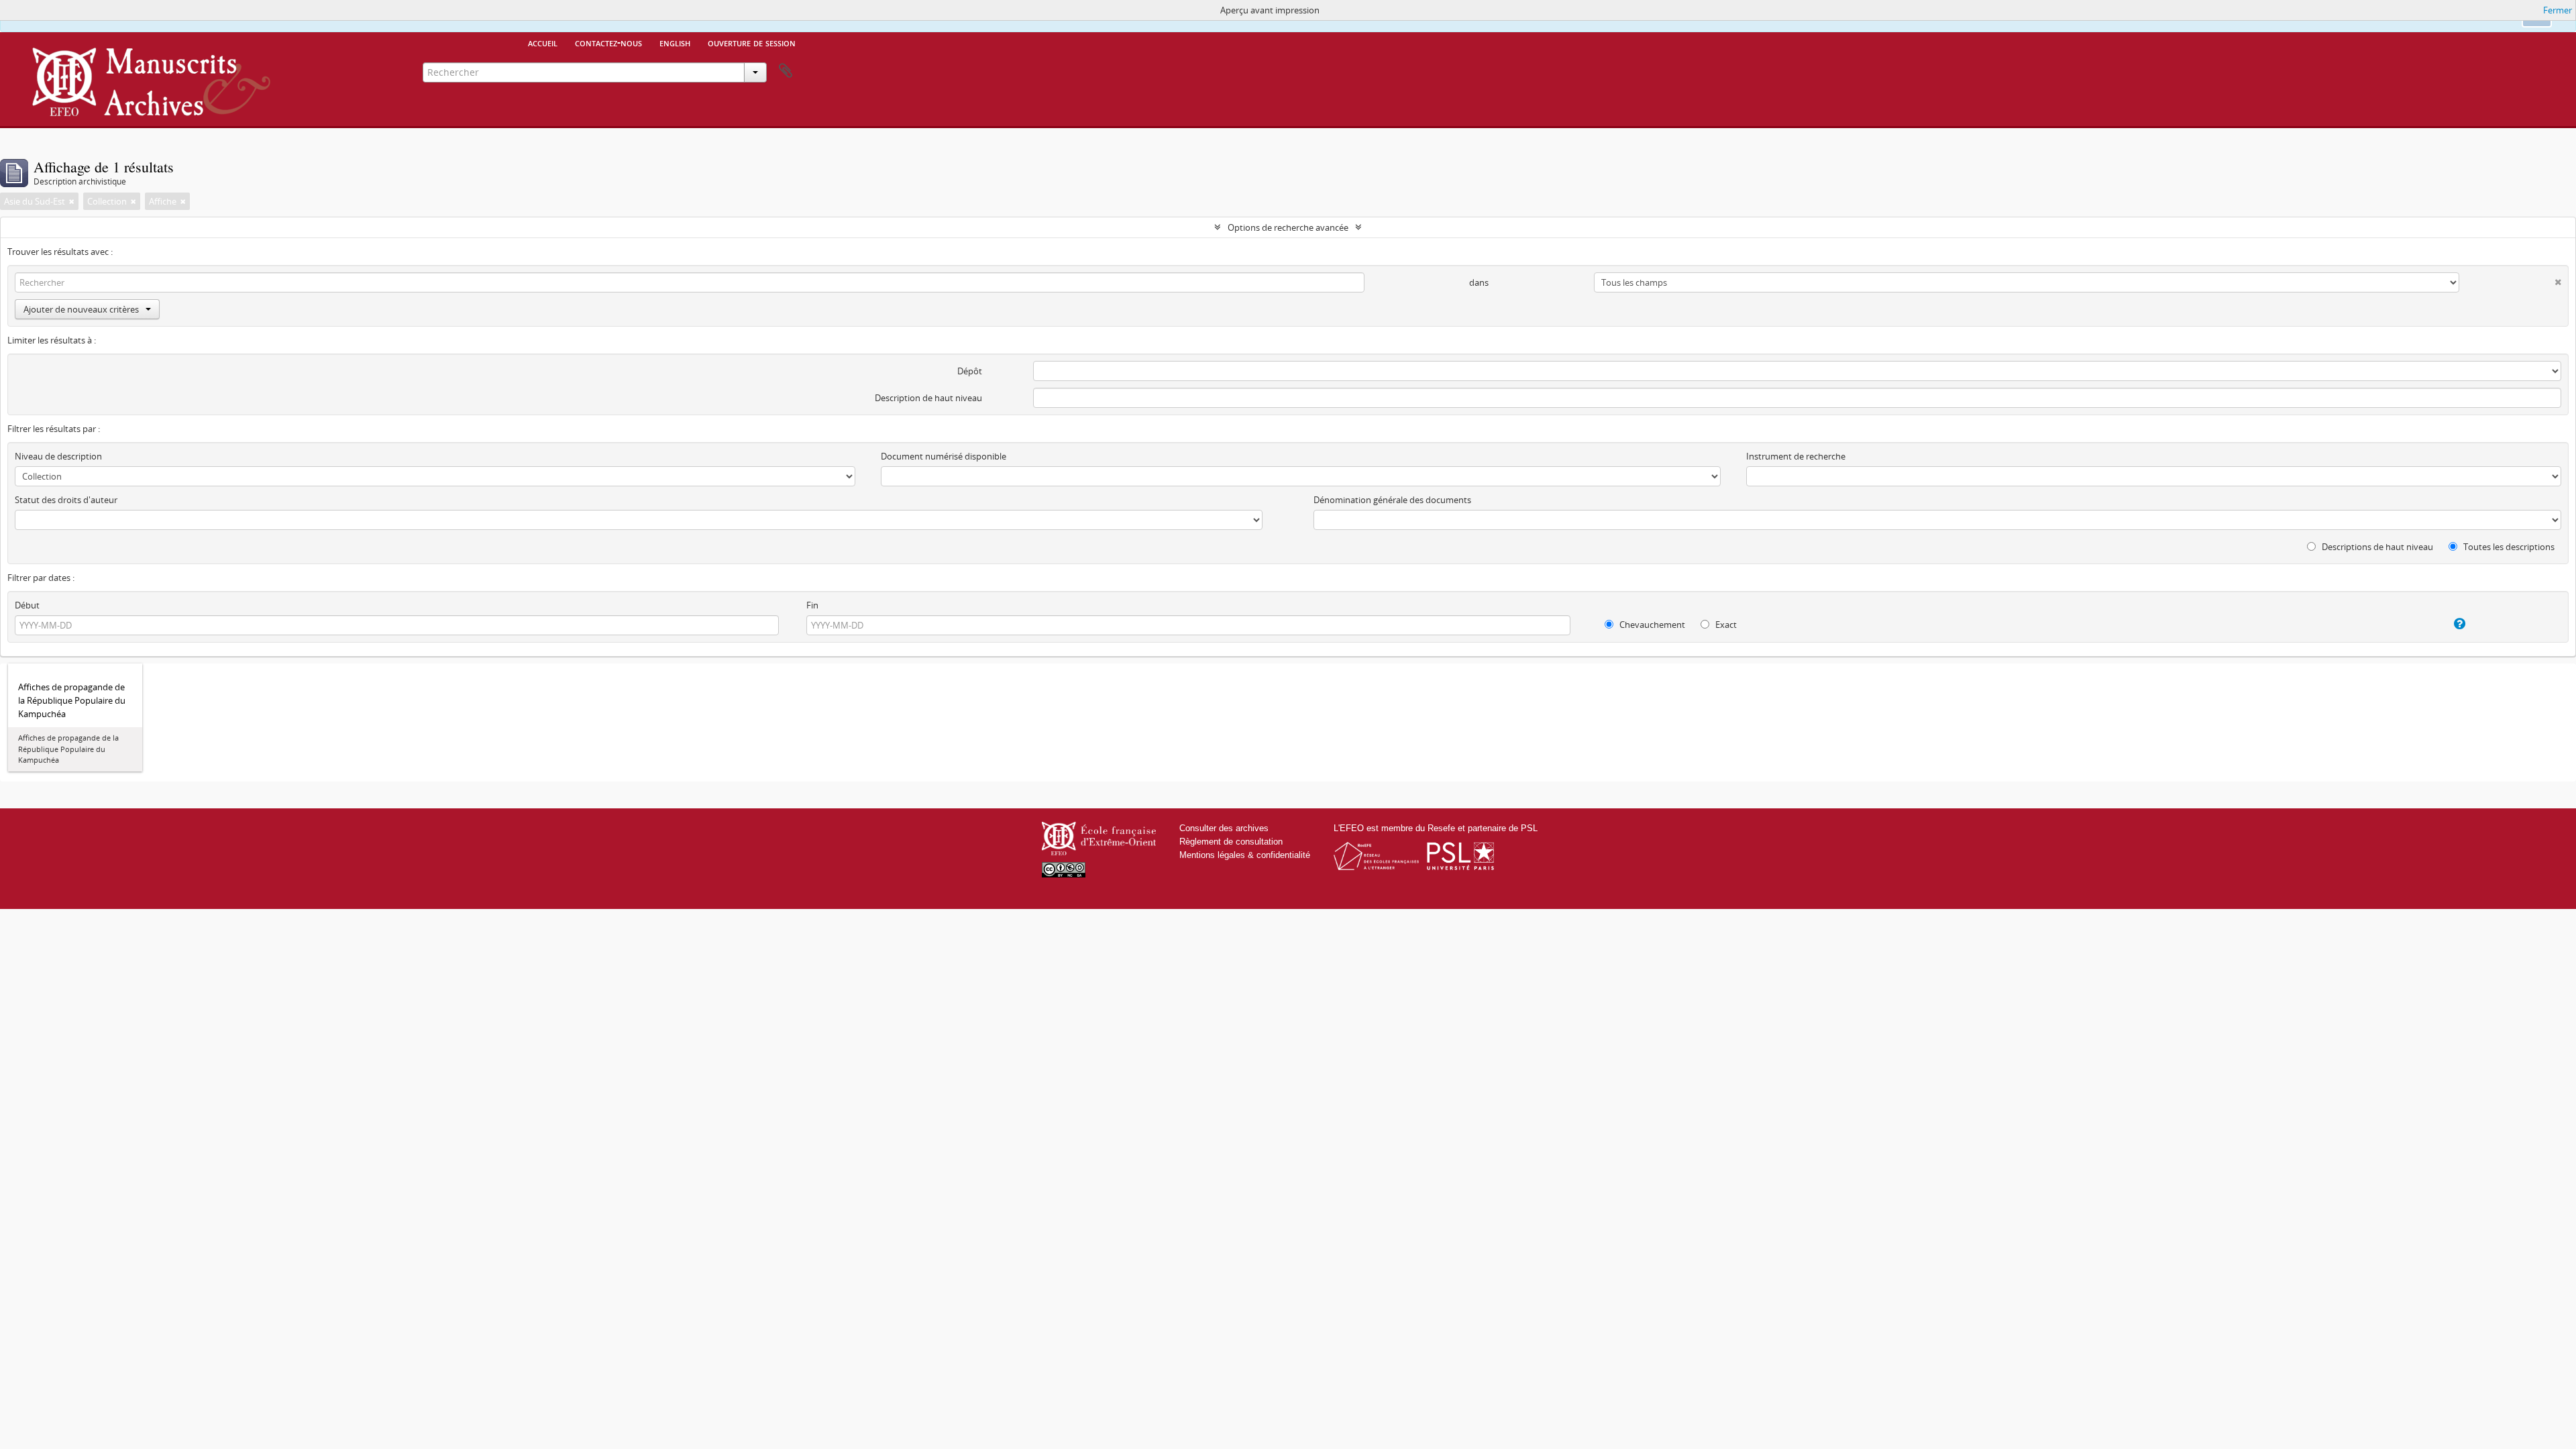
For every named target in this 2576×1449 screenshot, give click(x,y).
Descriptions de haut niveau (2376, 547)
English (675, 42)
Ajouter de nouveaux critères (81, 309)
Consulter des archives (1224, 828)
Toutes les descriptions (2508, 547)
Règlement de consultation (1231, 842)
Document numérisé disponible (944, 456)
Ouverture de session (752, 42)
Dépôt (970, 371)
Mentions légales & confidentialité (1245, 855)
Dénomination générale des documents (1392, 500)
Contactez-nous (608, 42)
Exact (1725, 625)
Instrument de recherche (1796, 456)
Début (27, 605)
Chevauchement (1651, 625)
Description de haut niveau (928, 398)
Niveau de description (58, 456)
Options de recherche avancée (1288, 227)
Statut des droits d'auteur (66, 500)
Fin (812, 605)
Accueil (543, 42)
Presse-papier (786, 71)
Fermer (2558, 10)
